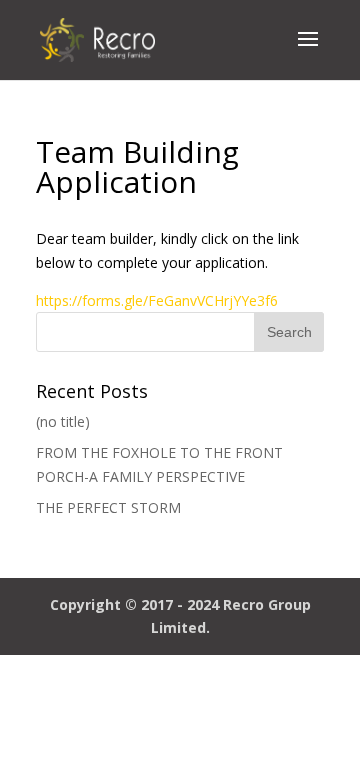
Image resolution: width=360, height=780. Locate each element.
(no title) (63, 421)
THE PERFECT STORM (108, 507)
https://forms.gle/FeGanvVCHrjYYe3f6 (157, 300)
